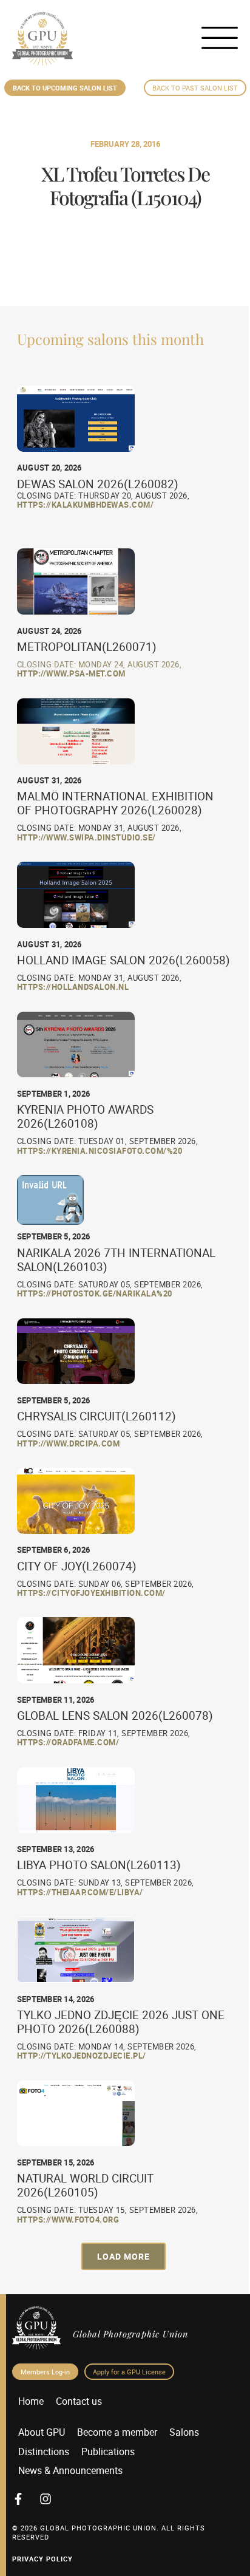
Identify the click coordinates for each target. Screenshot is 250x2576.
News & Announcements (70, 2470)
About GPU (42, 2432)
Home (31, 2401)
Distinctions (44, 2452)
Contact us (79, 2401)
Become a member (117, 2432)
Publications (108, 2452)
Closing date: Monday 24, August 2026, (100, 664)
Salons (184, 2432)
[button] (123, 2256)
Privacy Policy (42, 2559)
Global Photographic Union (130, 2334)
